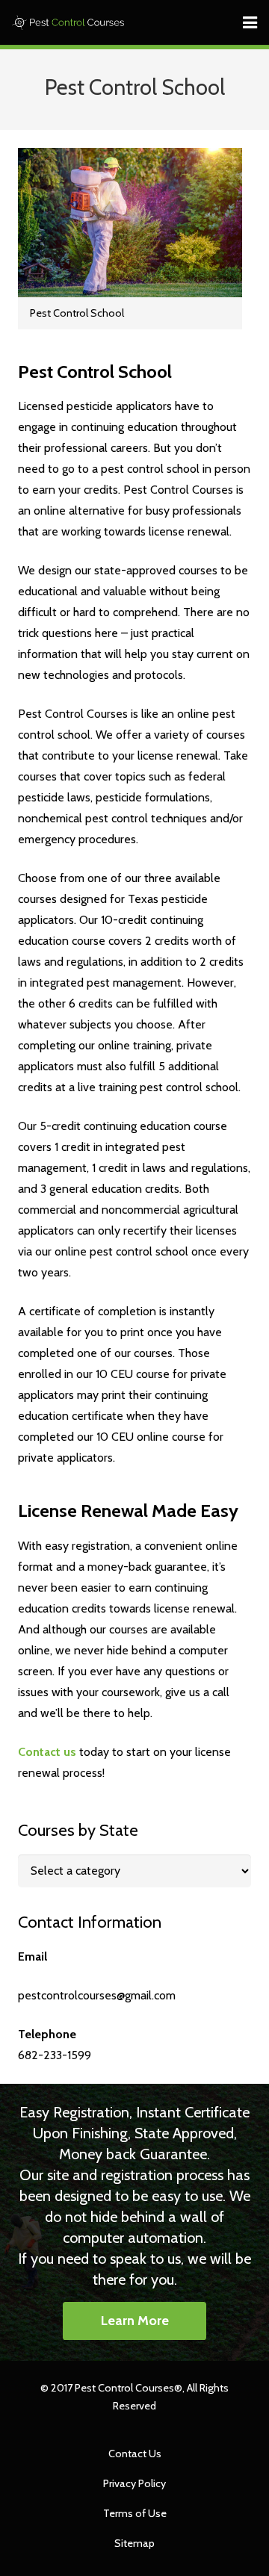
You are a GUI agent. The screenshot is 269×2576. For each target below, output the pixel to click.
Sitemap (134, 2543)
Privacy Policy (134, 2483)
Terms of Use (135, 2513)
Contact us (47, 1752)
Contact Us (135, 2454)
